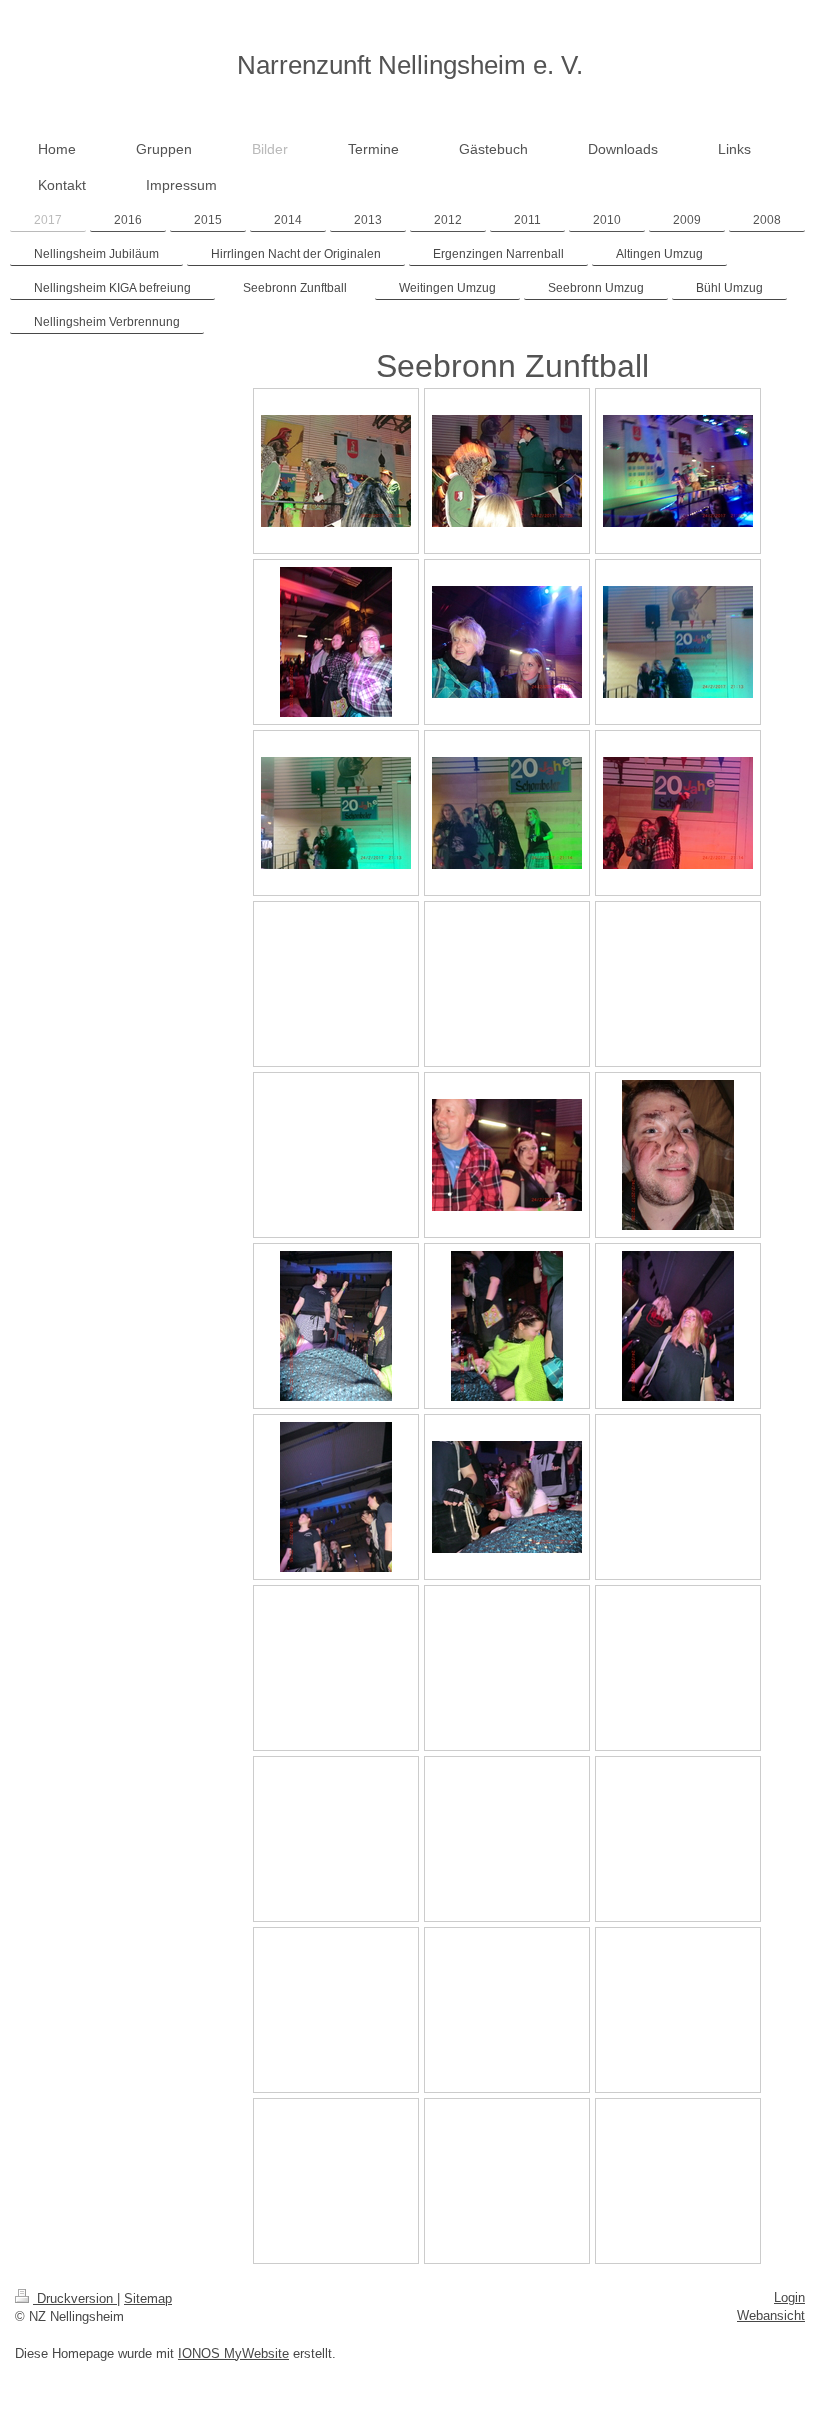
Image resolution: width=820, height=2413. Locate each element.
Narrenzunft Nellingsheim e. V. (410, 65)
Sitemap (148, 2298)
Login (789, 2297)
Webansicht (771, 2315)
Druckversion (75, 2298)
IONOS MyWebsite (233, 2353)
